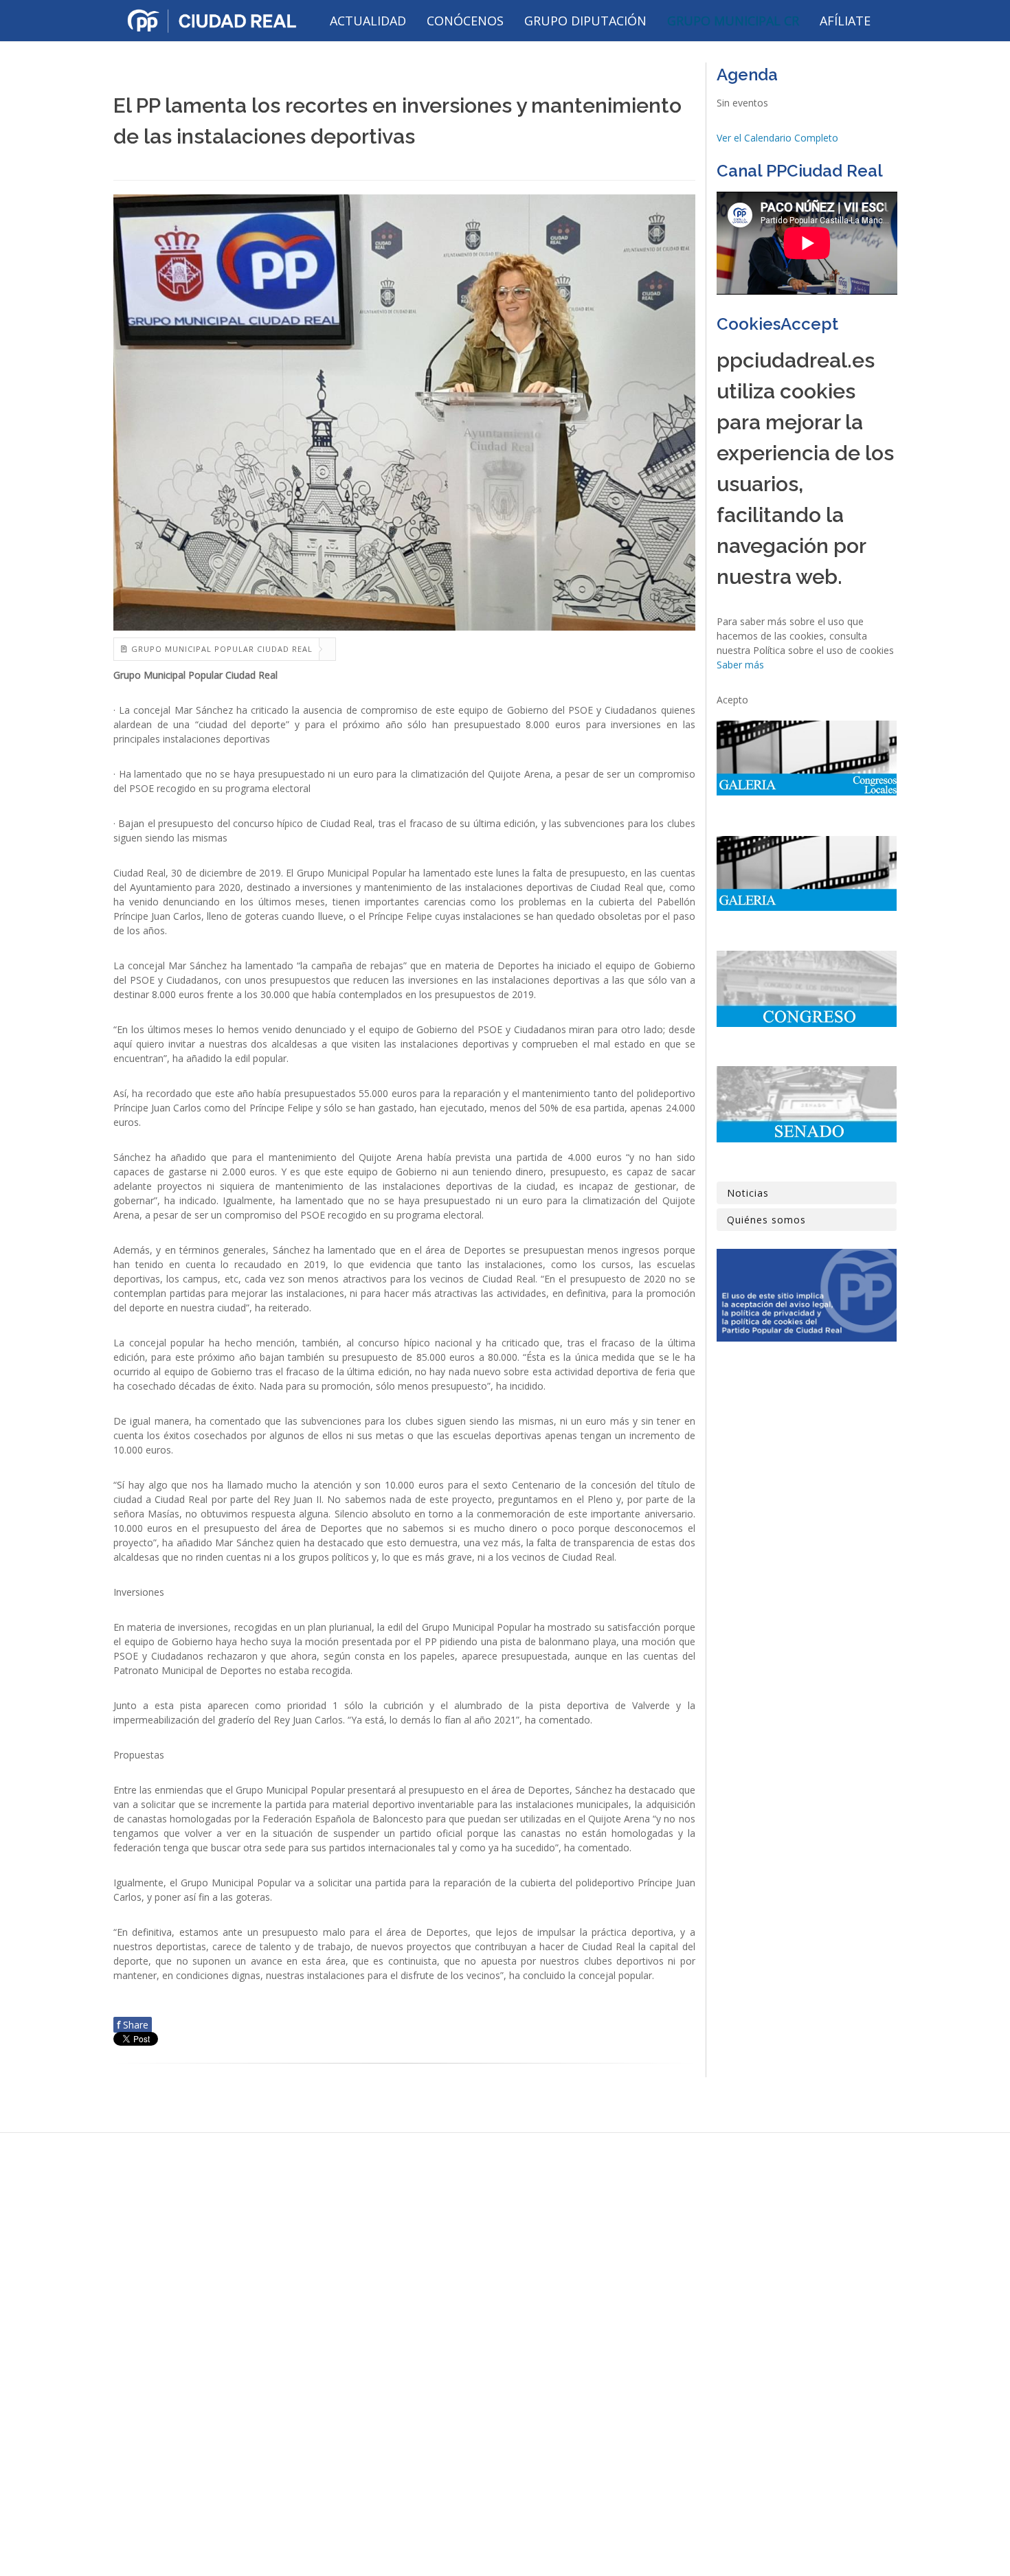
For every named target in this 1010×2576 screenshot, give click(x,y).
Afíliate (845, 21)
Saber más (740, 665)
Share (133, 2025)
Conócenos (465, 21)
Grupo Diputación (585, 21)
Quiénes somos (766, 1220)
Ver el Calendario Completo (777, 138)
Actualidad (368, 21)
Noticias (748, 1193)
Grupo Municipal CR (733, 21)
